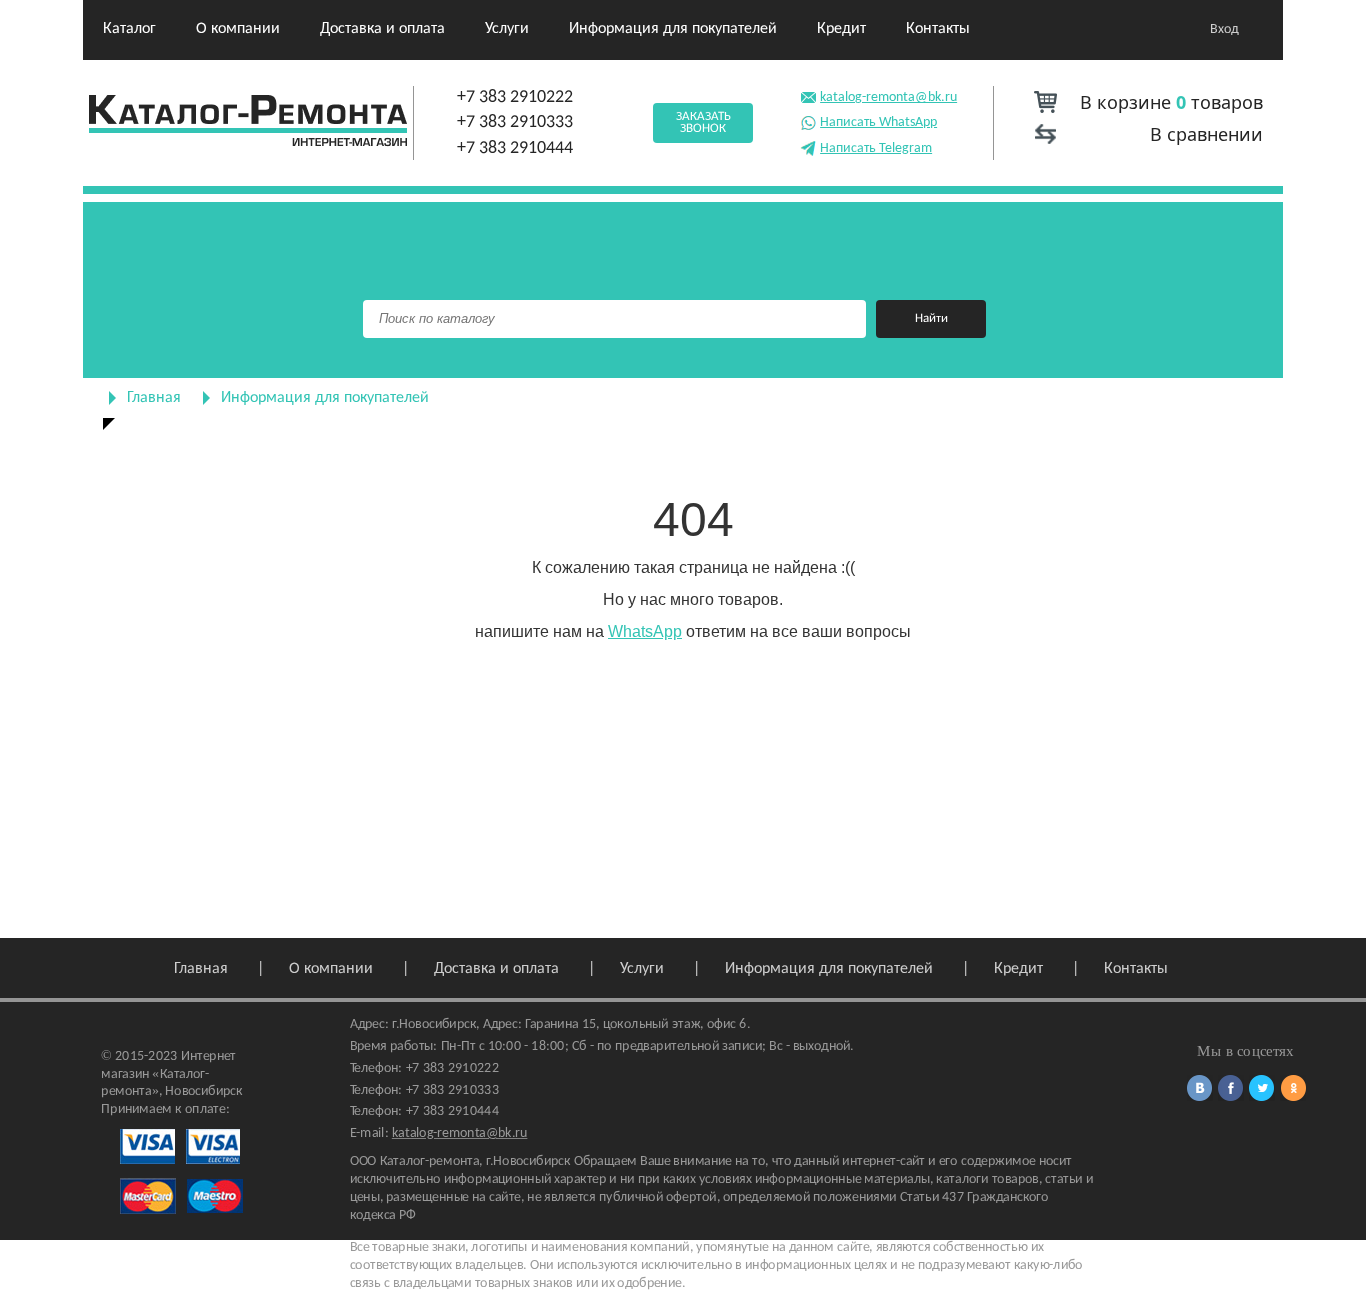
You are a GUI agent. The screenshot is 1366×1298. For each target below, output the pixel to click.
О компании (238, 29)
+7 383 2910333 (515, 122)
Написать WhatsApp (878, 122)
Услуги (507, 29)
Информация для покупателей (673, 29)
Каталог (129, 29)
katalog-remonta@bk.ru (888, 97)
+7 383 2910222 (515, 97)
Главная (154, 398)
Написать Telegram (876, 148)
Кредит (841, 29)
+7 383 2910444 (515, 148)
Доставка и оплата (382, 29)
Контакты (938, 29)
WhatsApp (645, 631)
